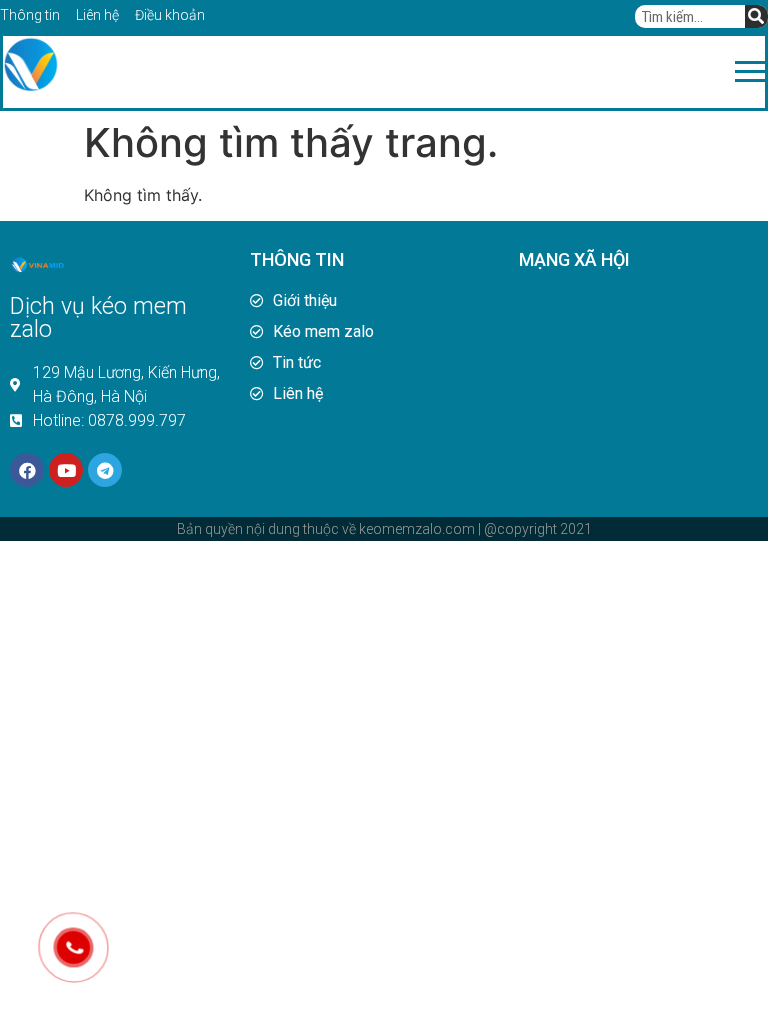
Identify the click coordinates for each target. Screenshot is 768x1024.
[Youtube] (66, 470)
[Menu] (412, 72)
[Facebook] (27, 470)
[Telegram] (105, 470)
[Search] (756, 16)
